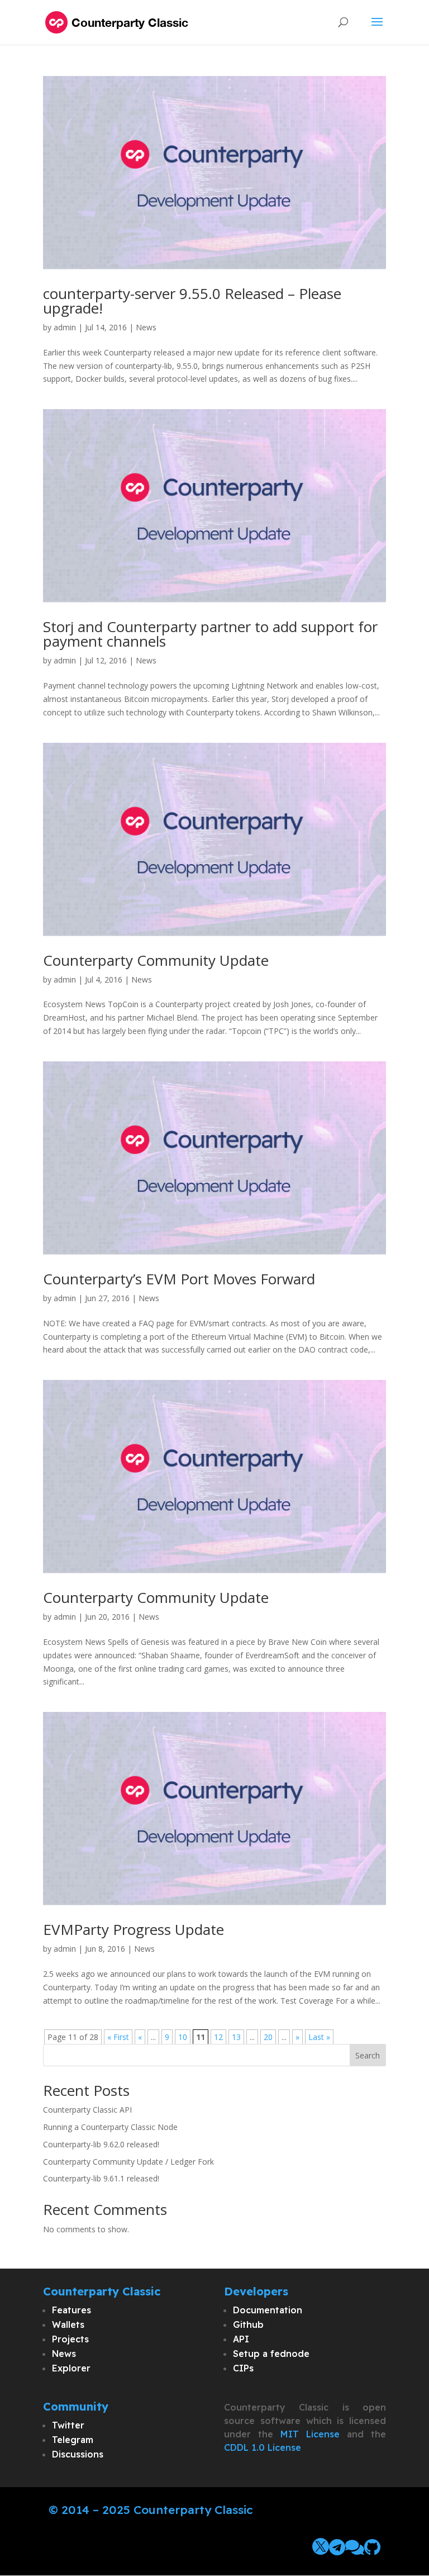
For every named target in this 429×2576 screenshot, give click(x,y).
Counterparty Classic (193, 2509)
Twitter (68, 2425)
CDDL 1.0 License (263, 2447)
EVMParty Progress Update (134, 1929)
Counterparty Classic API (87, 2110)
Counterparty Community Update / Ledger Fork (128, 2162)
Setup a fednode (271, 2354)
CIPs (243, 2368)
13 (236, 2037)
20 (268, 2037)
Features (71, 2310)
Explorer (71, 2368)
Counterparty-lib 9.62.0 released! (101, 2144)
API (241, 2339)
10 (183, 2037)
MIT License (310, 2434)
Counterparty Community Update (156, 960)
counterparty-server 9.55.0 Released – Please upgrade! (192, 301)
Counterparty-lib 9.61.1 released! (101, 2178)
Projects (70, 2339)
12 (218, 2037)
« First (118, 2037)
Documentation (268, 2310)
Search (368, 2055)
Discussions (78, 2454)
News (146, 327)
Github (248, 2324)
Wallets (68, 2324)
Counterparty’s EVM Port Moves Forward (179, 1279)
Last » (319, 2037)
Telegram (73, 2440)
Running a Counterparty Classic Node (110, 2127)
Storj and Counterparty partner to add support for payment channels (210, 634)
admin (65, 327)
